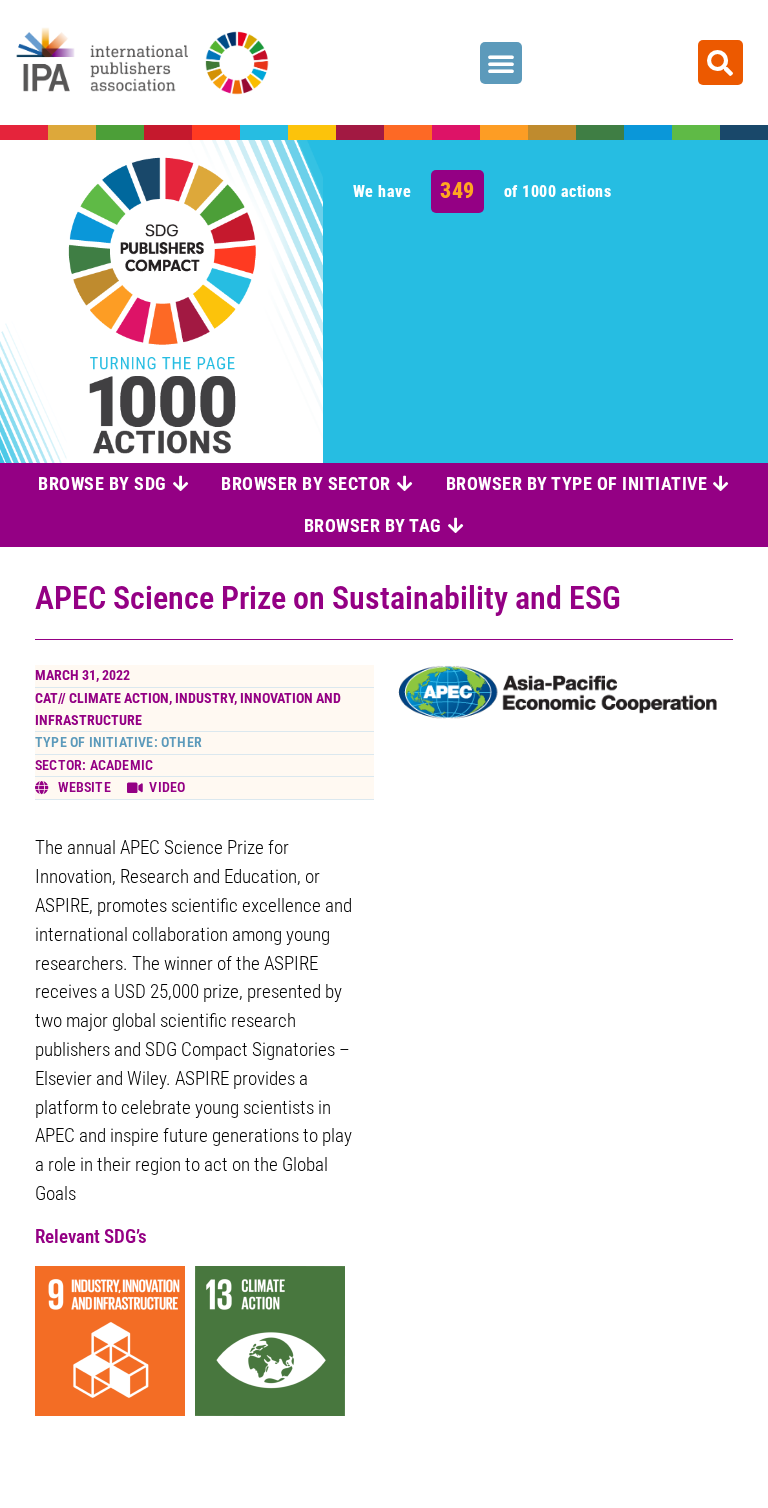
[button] (501, 63)
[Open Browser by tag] (456, 526)
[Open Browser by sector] (405, 484)
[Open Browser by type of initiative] (721, 484)
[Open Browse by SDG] (181, 484)
